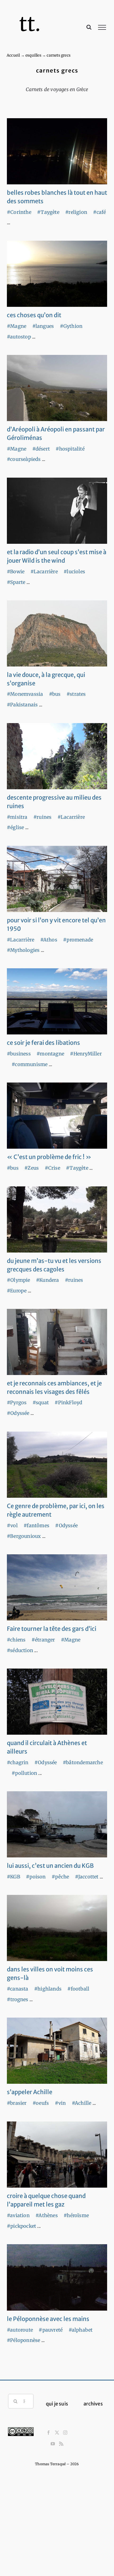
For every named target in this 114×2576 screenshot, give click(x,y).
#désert (41, 449)
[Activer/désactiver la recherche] (89, 27)
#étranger (43, 1640)
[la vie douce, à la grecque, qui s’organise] (57, 633)
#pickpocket (21, 2226)
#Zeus (32, 1168)
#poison (36, 1877)
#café (99, 212)
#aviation (18, 2215)
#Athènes (47, 2215)
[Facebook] (49, 2433)
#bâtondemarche (83, 1762)
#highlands (48, 1989)
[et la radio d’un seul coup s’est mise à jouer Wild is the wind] (57, 511)
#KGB (14, 1877)
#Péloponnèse (23, 2340)
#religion (76, 212)
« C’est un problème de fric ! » (49, 1157)
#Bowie (16, 572)
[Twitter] (57, 2433)
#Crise (52, 1168)
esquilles (33, 55)
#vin (60, 2103)
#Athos (49, 940)
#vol (12, 1525)
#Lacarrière (44, 572)
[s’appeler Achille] (57, 2051)
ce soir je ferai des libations (43, 1043)
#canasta (18, 1989)
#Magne (17, 326)
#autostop (19, 337)
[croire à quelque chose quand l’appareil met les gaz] (57, 2155)
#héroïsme (76, 2215)
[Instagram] (65, 2433)
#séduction (20, 1650)
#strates (76, 694)
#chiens (16, 1640)
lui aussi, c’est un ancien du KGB (50, 1866)
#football (78, 1989)
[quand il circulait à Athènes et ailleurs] (57, 1702)
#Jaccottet (87, 1877)
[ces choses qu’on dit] (57, 274)
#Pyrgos (17, 1402)
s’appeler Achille (30, 2092)
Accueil (13, 55)
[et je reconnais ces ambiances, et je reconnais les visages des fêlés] (57, 1342)
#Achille (82, 2103)
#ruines (42, 817)
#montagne (50, 1054)
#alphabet (81, 2330)
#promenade (78, 940)
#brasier (17, 2103)
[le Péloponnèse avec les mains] (57, 2277)
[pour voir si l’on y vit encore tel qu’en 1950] (57, 879)
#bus (55, 694)
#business (19, 1054)
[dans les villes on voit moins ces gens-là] (57, 1928)
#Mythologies (23, 950)
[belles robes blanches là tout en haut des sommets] (57, 151)
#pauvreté (51, 2330)
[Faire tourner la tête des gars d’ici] (57, 1587)
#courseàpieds (24, 459)
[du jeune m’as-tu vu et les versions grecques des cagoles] (57, 1219)
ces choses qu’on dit (34, 315)
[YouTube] (53, 2444)
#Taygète (48, 212)
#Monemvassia (25, 694)
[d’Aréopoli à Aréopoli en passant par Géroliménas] (57, 388)
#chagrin (18, 1762)
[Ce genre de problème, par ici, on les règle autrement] (57, 1465)
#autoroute (20, 2330)
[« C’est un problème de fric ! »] (57, 1116)
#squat (41, 1402)
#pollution (24, 1773)
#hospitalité (70, 449)
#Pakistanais (22, 705)
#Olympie (19, 1280)
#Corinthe (19, 212)
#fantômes (36, 1525)
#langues (43, 326)
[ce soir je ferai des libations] (57, 1001)
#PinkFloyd (68, 1402)
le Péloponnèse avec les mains (48, 2319)
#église (15, 827)
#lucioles (74, 572)
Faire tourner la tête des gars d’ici (52, 1629)
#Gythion (71, 326)
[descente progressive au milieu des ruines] (57, 756)
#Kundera (48, 1280)
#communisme (30, 1064)
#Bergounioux (24, 1536)
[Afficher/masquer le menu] (102, 27)
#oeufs (41, 2103)
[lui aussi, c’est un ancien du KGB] (57, 1824)
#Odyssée (18, 1413)
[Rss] (61, 2444)
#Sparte (16, 582)
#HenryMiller (86, 1054)
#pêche (60, 1877)
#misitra (17, 817)
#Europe (17, 1291)
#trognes (18, 1999)
